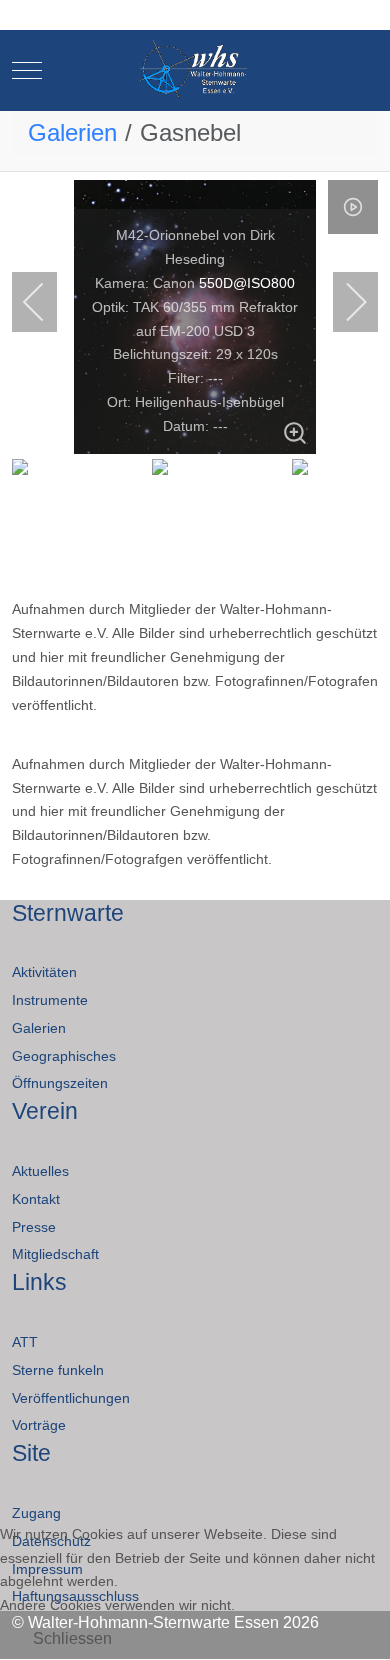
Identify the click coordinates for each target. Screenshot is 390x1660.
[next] (343, 302)
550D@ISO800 (247, 283)
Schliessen (72, 1638)
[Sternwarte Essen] (195, 70)
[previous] (47, 302)
